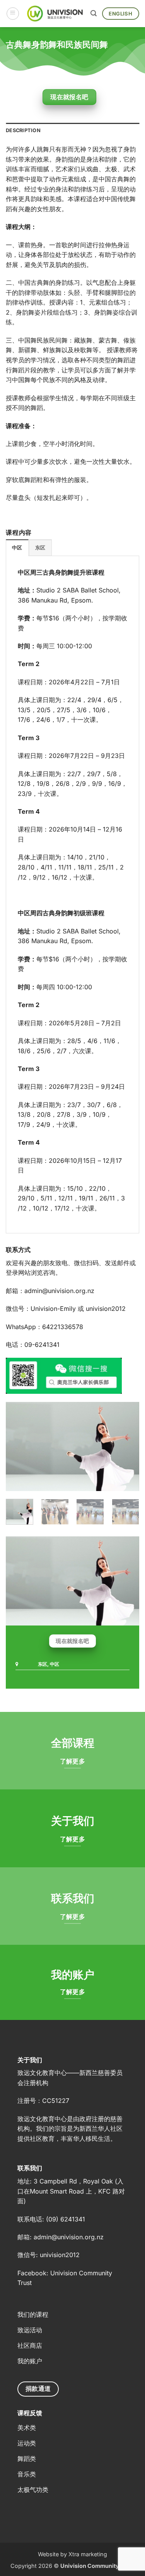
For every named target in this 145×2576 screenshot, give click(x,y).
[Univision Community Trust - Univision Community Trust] (55, 13)
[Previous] (18, 1446)
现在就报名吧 (69, 97)
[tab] (17, 548)
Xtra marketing (88, 2554)
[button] (13, 14)
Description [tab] (23, 130)
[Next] (127, 1446)
